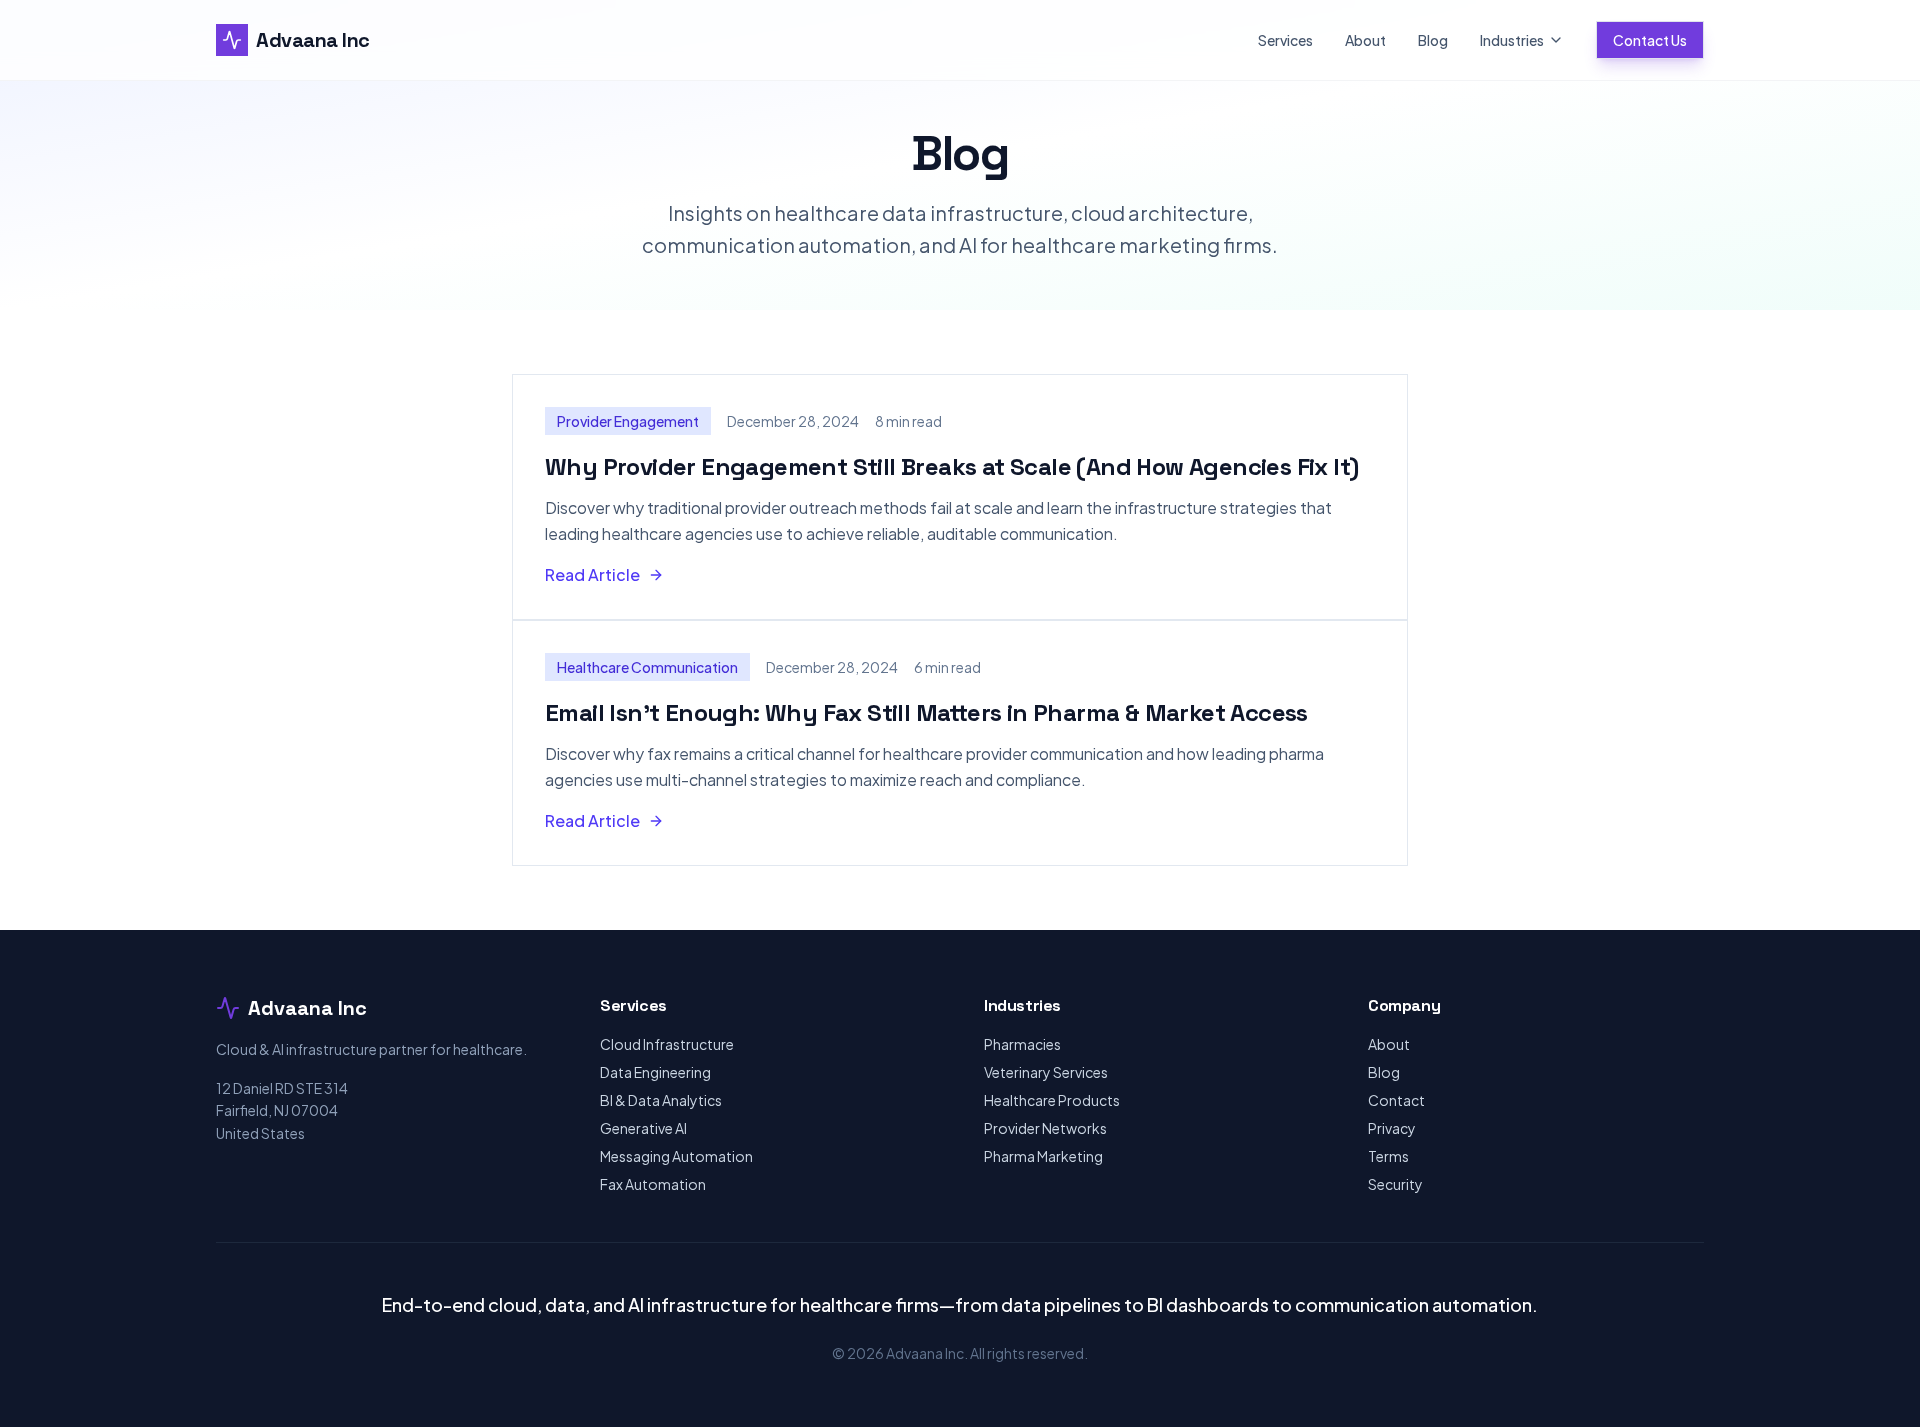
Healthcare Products (1052, 1100)
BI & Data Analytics (661, 1100)
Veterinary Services (1046, 1072)
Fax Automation (653, 1184)
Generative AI (643, 1128)
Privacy (1392, 1128)
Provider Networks (1045, 1128)
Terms (1388, 1156)
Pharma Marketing (1043, 1156)
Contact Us (1650, 40)
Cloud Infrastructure (667, 1044)
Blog (1433, 40)
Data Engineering (655, 1072)
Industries (1512, 40)
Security (1395, 1184)
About (1365, 40)
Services (1285, 40)
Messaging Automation (676, 1156)
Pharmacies (1022, 1044)
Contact (1396, 1100)
